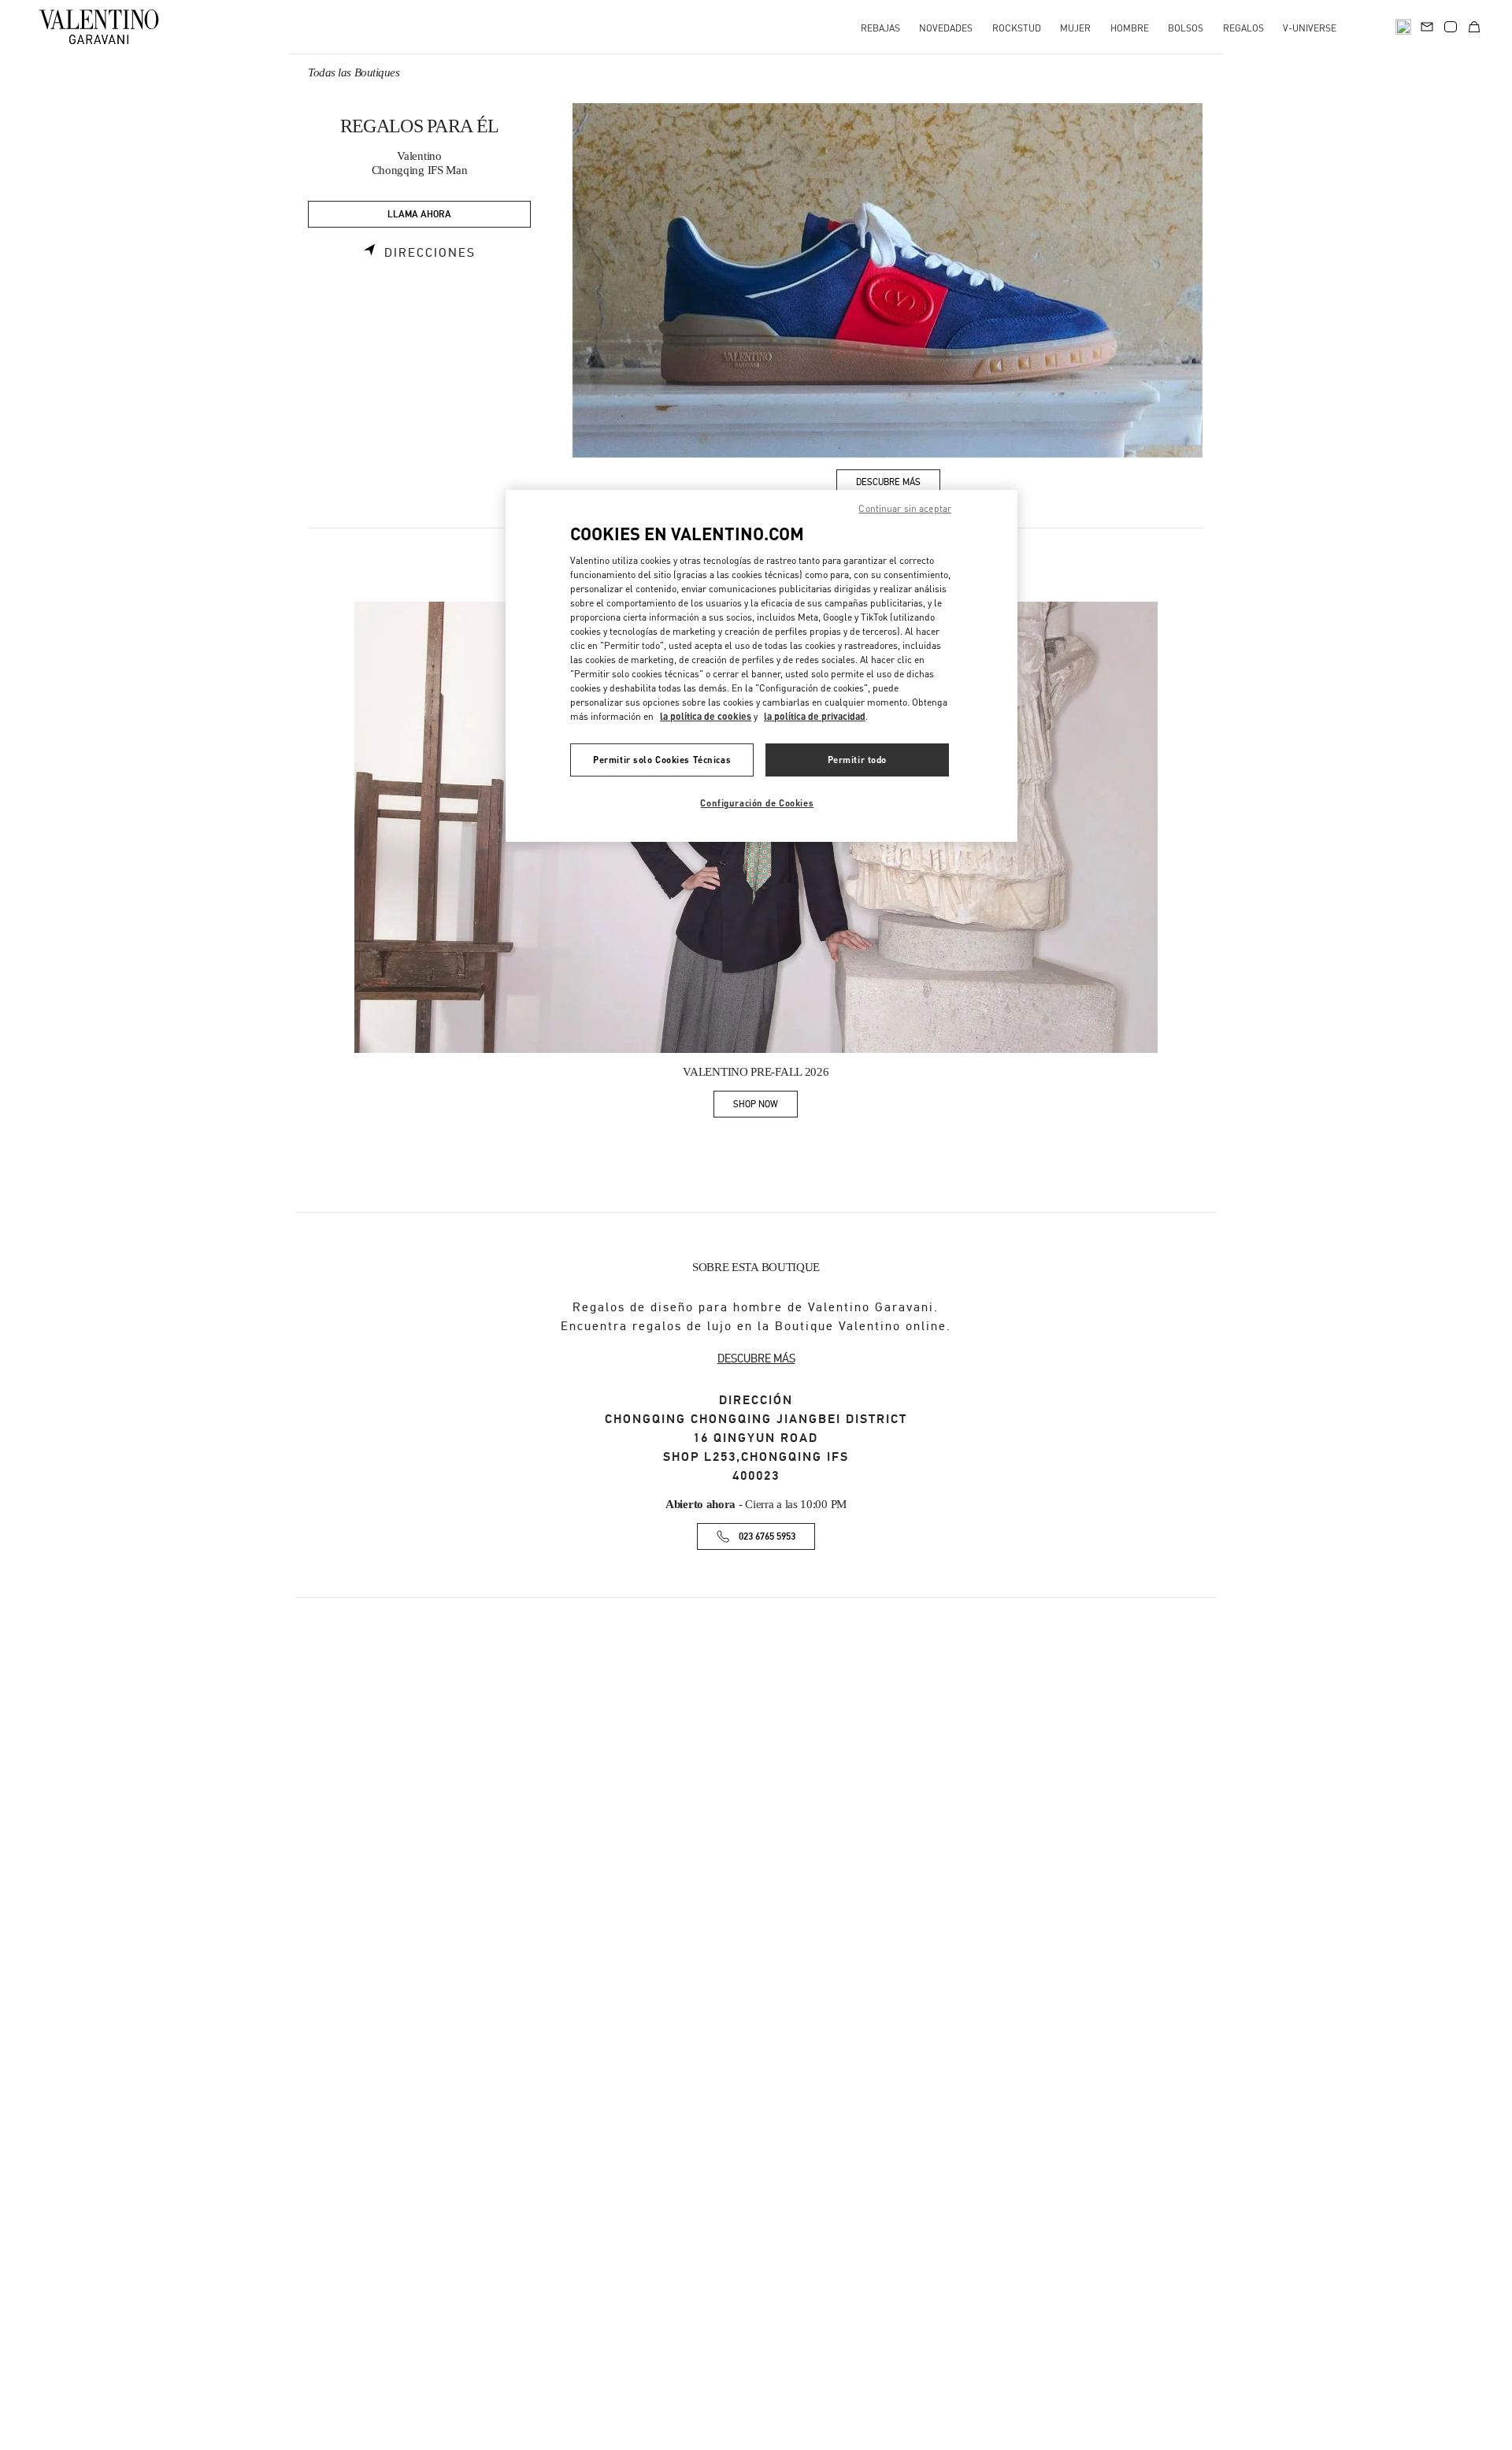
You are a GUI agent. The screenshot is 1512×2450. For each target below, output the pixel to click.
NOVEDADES (946, 28)
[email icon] (1427, 25)
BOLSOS (1186, 28)
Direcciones (430, 253)
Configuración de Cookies (757, 803)
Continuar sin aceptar (905, 508)
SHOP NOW (765, 1107)
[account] (1451, 27)
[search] (1403, 27)
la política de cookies (706, 716)
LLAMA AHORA (419, 215)
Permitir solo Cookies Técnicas (662, 760)
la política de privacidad (815, 716)
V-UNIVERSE (1310, 28)
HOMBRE (1130, 28)
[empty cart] (1474, 27)
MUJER (1075, 28)
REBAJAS (880, 28)
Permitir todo (857, 760)
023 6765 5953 (767, 1537)
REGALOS (1243, 28)
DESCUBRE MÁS (756, 1358)
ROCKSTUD (1017, 28)
